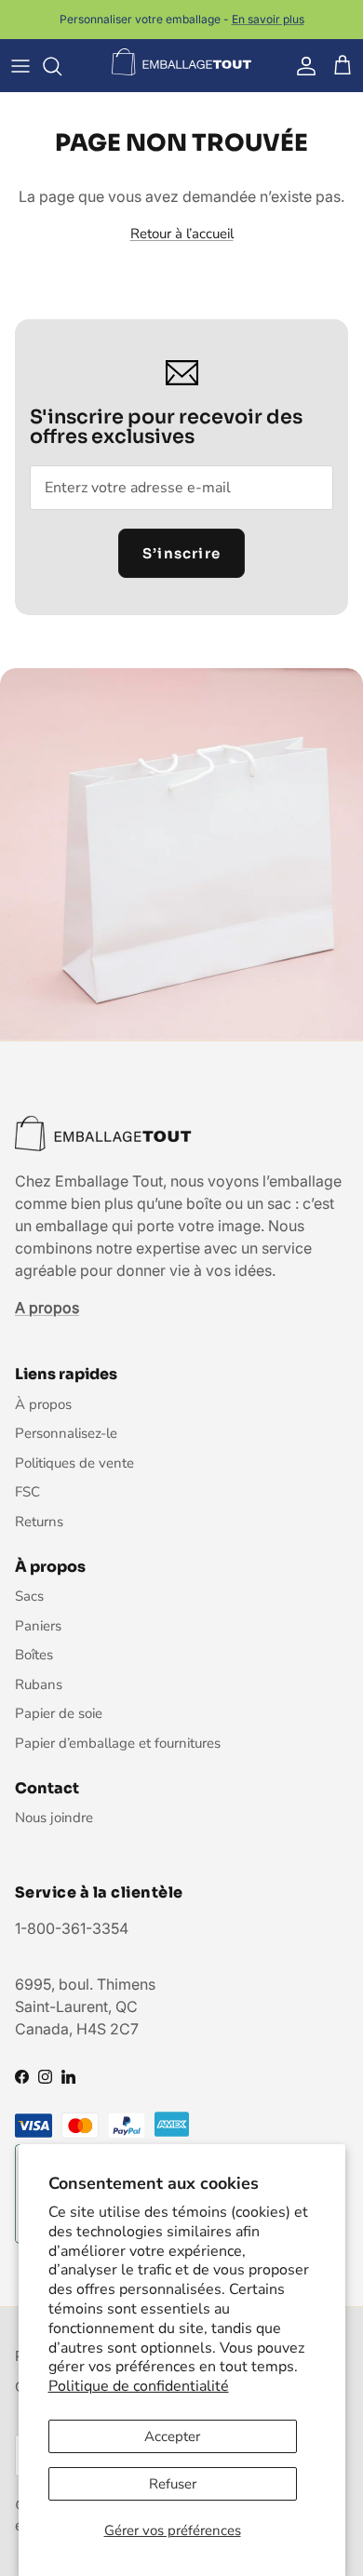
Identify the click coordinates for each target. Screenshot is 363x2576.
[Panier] (343, 66)
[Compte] (302, 66)
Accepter (172, 2436)
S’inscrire (181, 553)
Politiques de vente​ (74, 1463)
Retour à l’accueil (182, 234)
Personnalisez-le (66, 1433)
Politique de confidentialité (139, 2386)
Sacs (29, 1596)
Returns (39, 1522)
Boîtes (34, 1655)
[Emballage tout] (181, 62)
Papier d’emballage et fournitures (118, 1743)
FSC (27, 1492)
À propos (43, 1404)
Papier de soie (59, 1713)
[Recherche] (61, 66)
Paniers (38, 1626)
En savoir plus (268, 19)
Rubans (39, 1684)
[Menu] (20, 66)
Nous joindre (54, 1818)
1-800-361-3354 (72, 1928)
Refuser (173, 2484)
